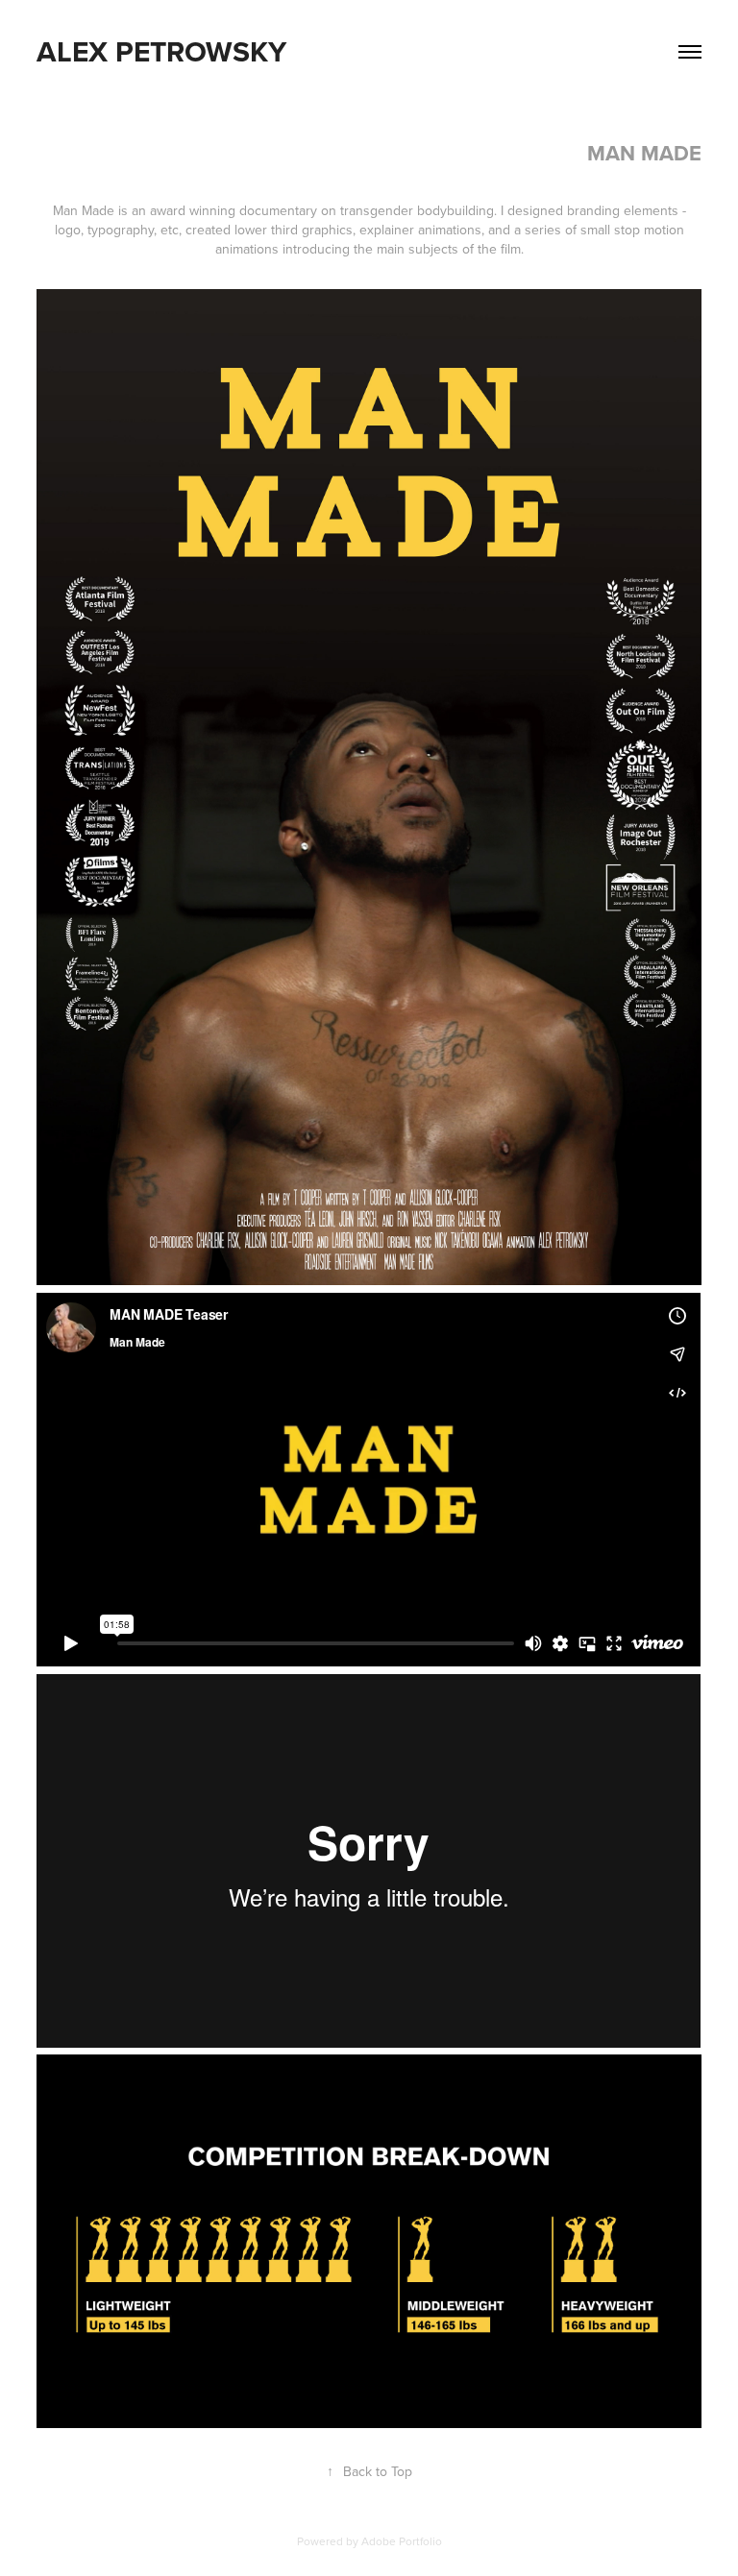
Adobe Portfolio (402, 2541)
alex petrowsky (161, 51)
